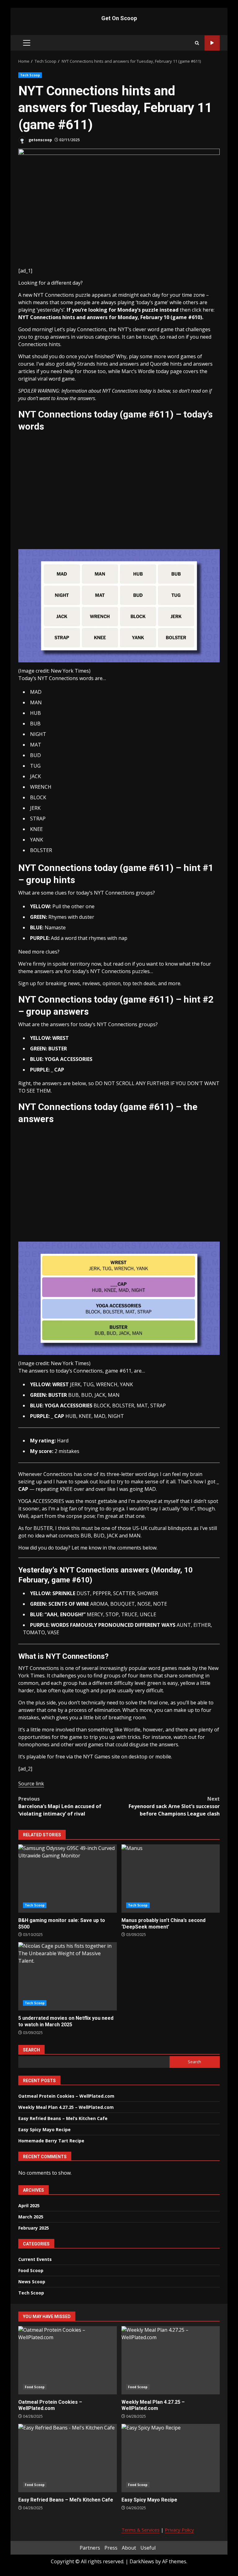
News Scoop (32, 2282)
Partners (90, 2548)
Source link (31, 1784)
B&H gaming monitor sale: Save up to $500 (68, 1879)
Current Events (35, 2259)
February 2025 (34, 2228)
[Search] (197, 43)
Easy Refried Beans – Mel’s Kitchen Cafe (63, 2118)
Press (111, 2548)
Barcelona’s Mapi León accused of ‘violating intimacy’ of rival (60, 1806)
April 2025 (29, 2206)
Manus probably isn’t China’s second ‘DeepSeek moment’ (171, 1879)
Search (31, 2050)
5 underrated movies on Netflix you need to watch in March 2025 (68, 1976)
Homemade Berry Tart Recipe (51, 2141)
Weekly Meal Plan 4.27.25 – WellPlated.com (66, 2107)
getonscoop (40, 140)
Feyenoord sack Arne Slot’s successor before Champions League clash (174, 1806)
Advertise (212, 43)
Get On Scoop (119, 18)
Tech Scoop (30, 75)
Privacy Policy (179, 2530)
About (129, 2548)
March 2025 (31, 2217)
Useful (148, 2548)
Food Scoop (31, 2270)
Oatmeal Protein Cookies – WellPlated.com (66, 2096)
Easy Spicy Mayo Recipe (44, 2129)
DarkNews (142, 2561)
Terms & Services (141, 2530)
